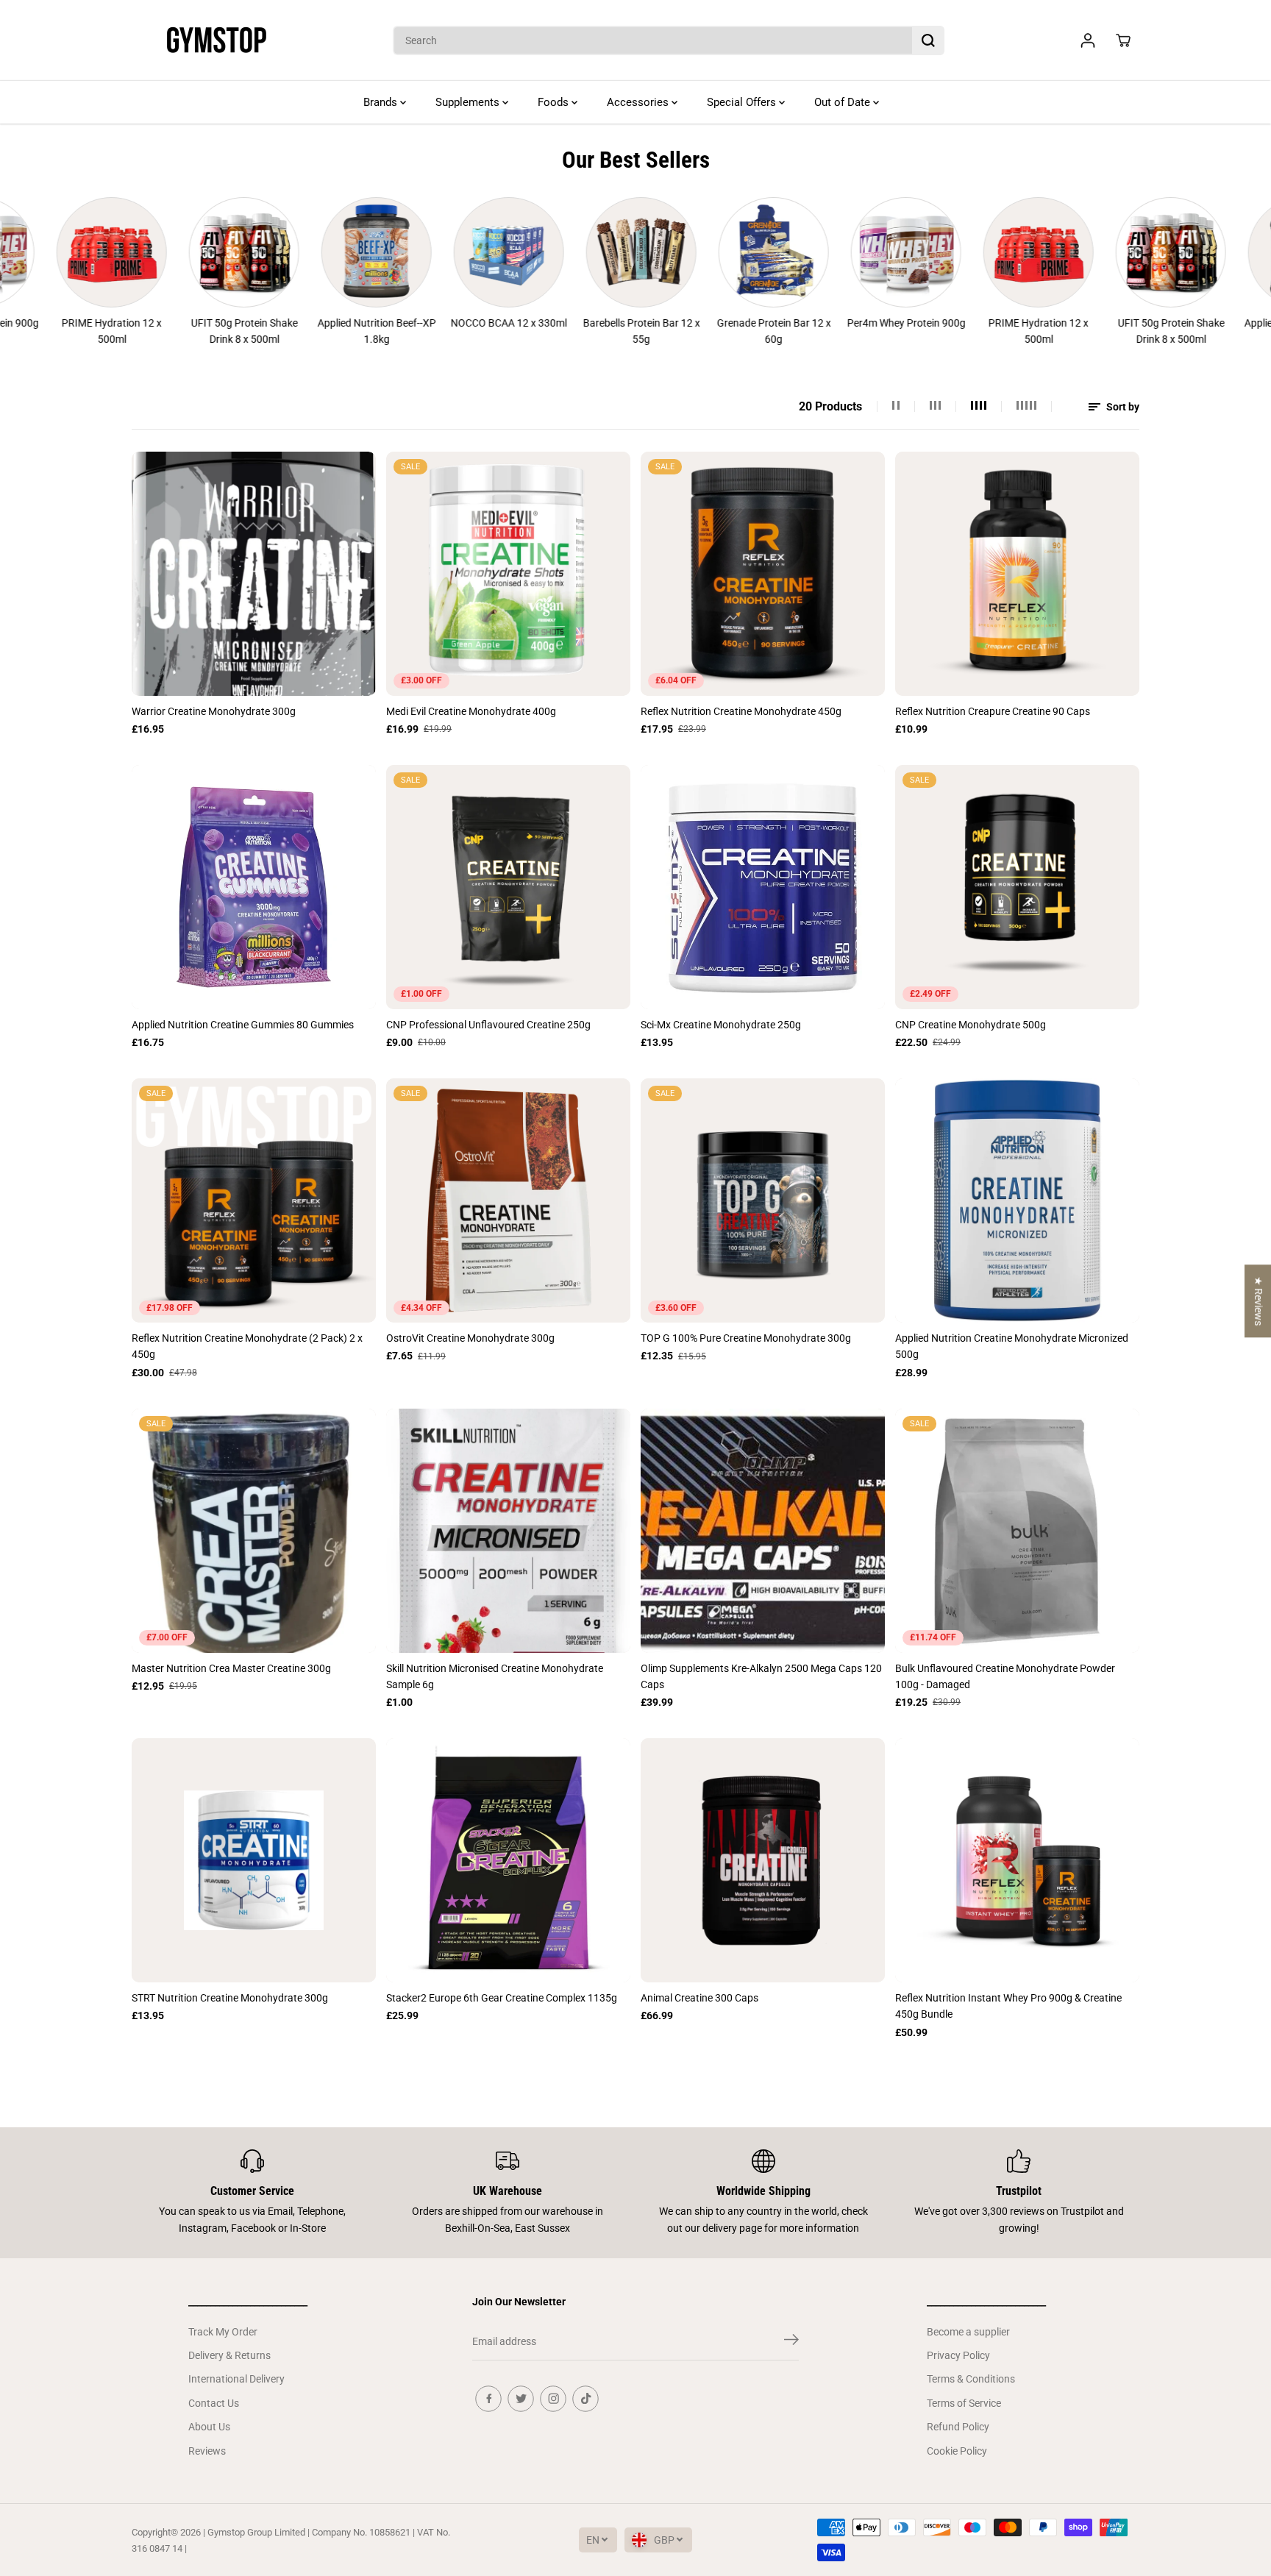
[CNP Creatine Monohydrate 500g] (1017, 887)
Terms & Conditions (971, 2379)
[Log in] (1088, 40)
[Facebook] (488, 2399)
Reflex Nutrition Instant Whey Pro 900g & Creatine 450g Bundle (1008, 2006)
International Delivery (236, 2379)
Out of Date (844, 102)
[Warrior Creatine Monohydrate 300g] (254, 574)
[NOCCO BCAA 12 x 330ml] (429, 252)
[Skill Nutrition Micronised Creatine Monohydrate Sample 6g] (508, 1531)
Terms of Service (964, 2403)
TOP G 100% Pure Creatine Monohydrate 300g (746, 1338)
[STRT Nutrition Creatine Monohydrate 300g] (254, 1860)
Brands (382, 102)
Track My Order (223, 2332)
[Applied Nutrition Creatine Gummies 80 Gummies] (254, 887)
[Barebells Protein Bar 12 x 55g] (561, 252)
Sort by (1122, 407)
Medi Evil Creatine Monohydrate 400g (471, 711)
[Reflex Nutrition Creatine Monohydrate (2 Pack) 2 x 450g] (254, 1200)
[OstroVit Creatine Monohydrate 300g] (508, 1200)
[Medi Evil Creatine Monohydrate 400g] (508, 574)
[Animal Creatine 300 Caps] (763, 1860)
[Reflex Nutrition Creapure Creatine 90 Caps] (1017, 574)
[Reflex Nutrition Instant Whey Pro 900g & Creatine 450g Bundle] (1017, 1860)
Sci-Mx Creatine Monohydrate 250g (721, 1025)
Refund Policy (958, 2427)
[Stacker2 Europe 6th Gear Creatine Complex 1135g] (508, 1860)
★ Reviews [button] (1258, 1301)
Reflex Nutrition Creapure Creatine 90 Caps (993, 711)
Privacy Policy (958, 2355)
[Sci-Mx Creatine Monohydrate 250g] (763, 887)
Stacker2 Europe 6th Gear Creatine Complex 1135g (502, 1998)
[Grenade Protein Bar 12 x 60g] (694, 252)
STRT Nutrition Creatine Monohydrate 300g (230, 1998)
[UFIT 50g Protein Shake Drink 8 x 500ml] (164, 252)
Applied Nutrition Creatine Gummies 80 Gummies (243, 1025)
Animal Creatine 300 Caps (699, 1998)
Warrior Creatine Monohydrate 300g (214, 711)
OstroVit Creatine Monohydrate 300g (470, 1338)
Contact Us (214, 2403)
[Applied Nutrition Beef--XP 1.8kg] (296, 252)
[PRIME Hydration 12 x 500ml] (958, 252)
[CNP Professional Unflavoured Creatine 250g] (508, 887)
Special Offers (743, 102)
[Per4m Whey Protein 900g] (826, 252)
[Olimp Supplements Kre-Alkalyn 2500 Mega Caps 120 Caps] (763, 1531)
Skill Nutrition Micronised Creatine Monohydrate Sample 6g (495, 1676)
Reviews (207, 2451)
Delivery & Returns (229, 2355)
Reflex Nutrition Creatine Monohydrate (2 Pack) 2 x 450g (247, 1346)
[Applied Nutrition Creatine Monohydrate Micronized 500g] (1017, 1200)
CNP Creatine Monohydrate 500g (971, 1025)
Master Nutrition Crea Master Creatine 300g (231, 1668)
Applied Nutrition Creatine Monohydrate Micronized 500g (1012, 1346)
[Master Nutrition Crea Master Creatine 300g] (254, 1531)
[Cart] (1123, 40)
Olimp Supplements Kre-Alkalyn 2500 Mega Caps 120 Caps (761, 1676)
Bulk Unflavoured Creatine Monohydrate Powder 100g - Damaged (1005, 1676)
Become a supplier (968, 2332)
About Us (209, 2427)
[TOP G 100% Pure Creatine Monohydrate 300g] (763, 1200)
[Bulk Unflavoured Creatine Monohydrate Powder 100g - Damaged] (1017, 1531)
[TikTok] (585, 2399)
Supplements (469, 102)
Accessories (639, 102)
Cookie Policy (957, 2451)
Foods (555, 102)
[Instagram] (553, 2399)
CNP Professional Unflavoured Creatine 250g (488, 1025)
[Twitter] (521, 2399)
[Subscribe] (791, 2342)
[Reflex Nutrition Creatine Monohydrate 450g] (763, 574)
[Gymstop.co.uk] (216, 40)
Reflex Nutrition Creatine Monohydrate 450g (741, 711)
